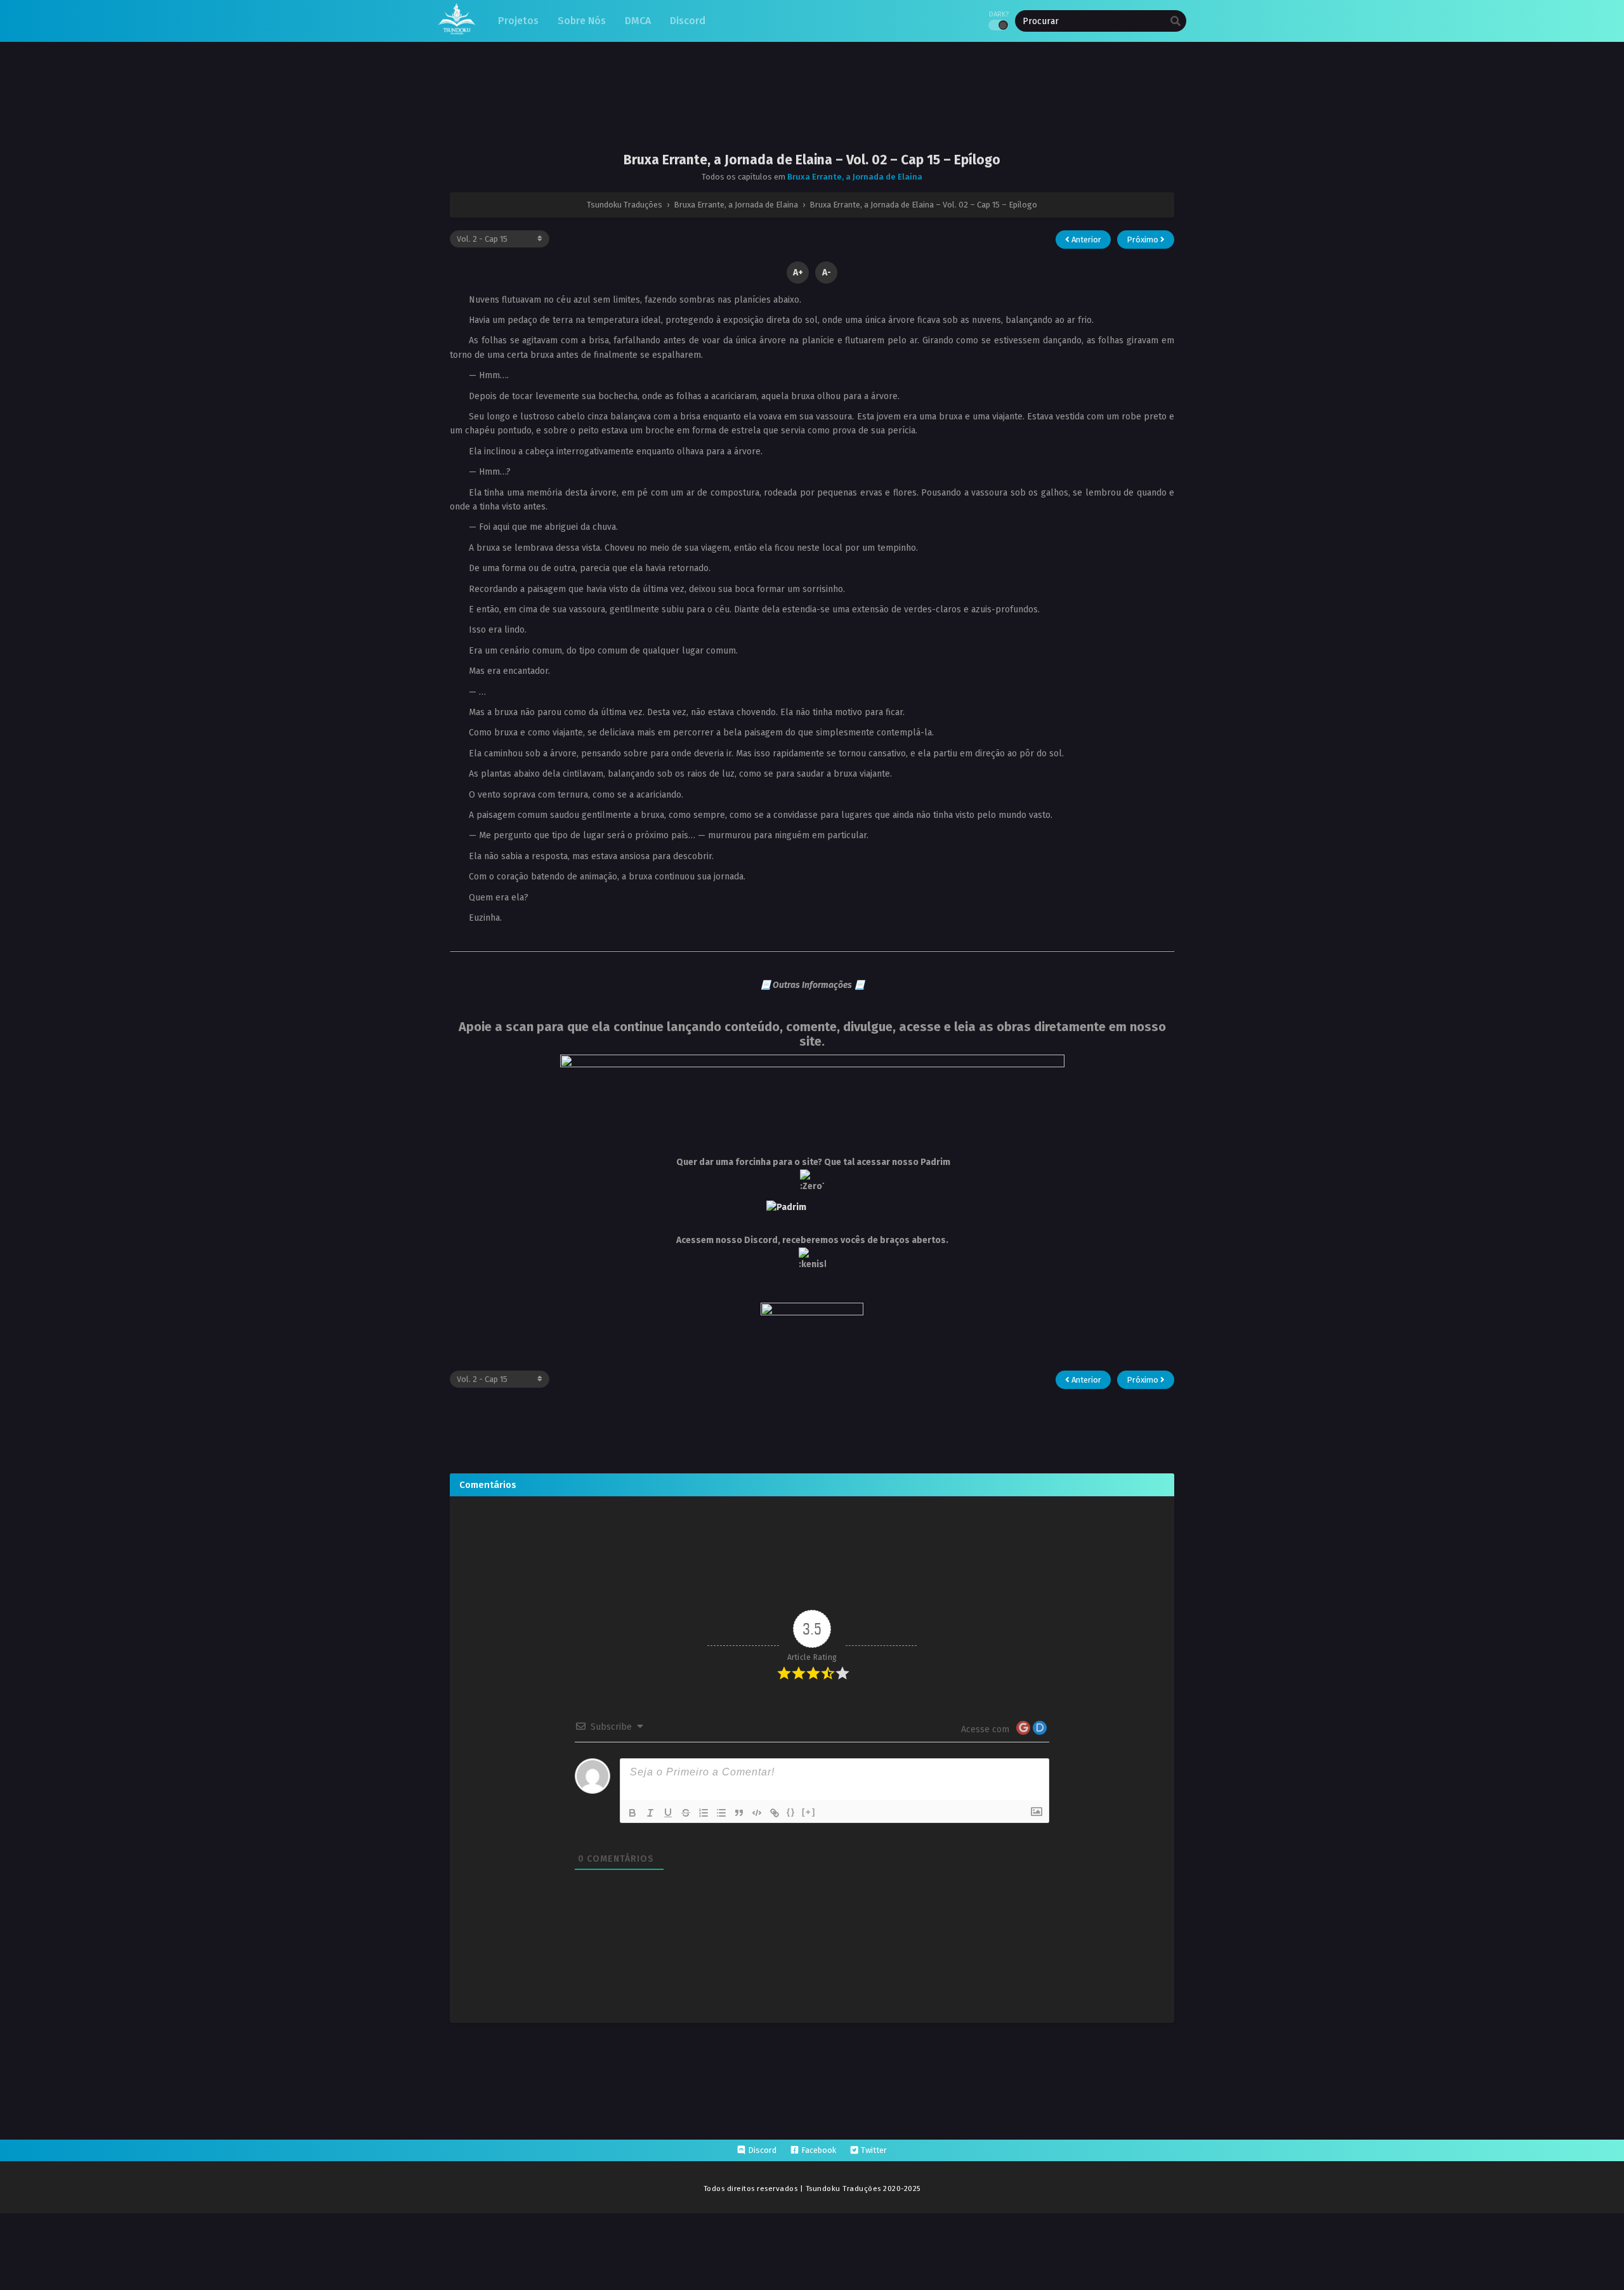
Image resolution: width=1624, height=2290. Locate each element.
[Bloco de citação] (739, 1813)
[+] (809, 1812)
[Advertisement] (812, 107)
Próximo (1143, 240)
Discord (762, 2150)
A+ (798, 273)
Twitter (874, 2150)
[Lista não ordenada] (721, 1813)
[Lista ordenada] (704, 1813)
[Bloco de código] (757, 1813)
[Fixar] (686, 1813)
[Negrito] (632, 1813)
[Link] (775, 1813)
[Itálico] (650, 1813)
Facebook (819, 2150)
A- (827, 273)
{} (791, 1812)
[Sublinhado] (668, 1813)
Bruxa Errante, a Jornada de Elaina (855, 177)
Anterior (1085, 240)
